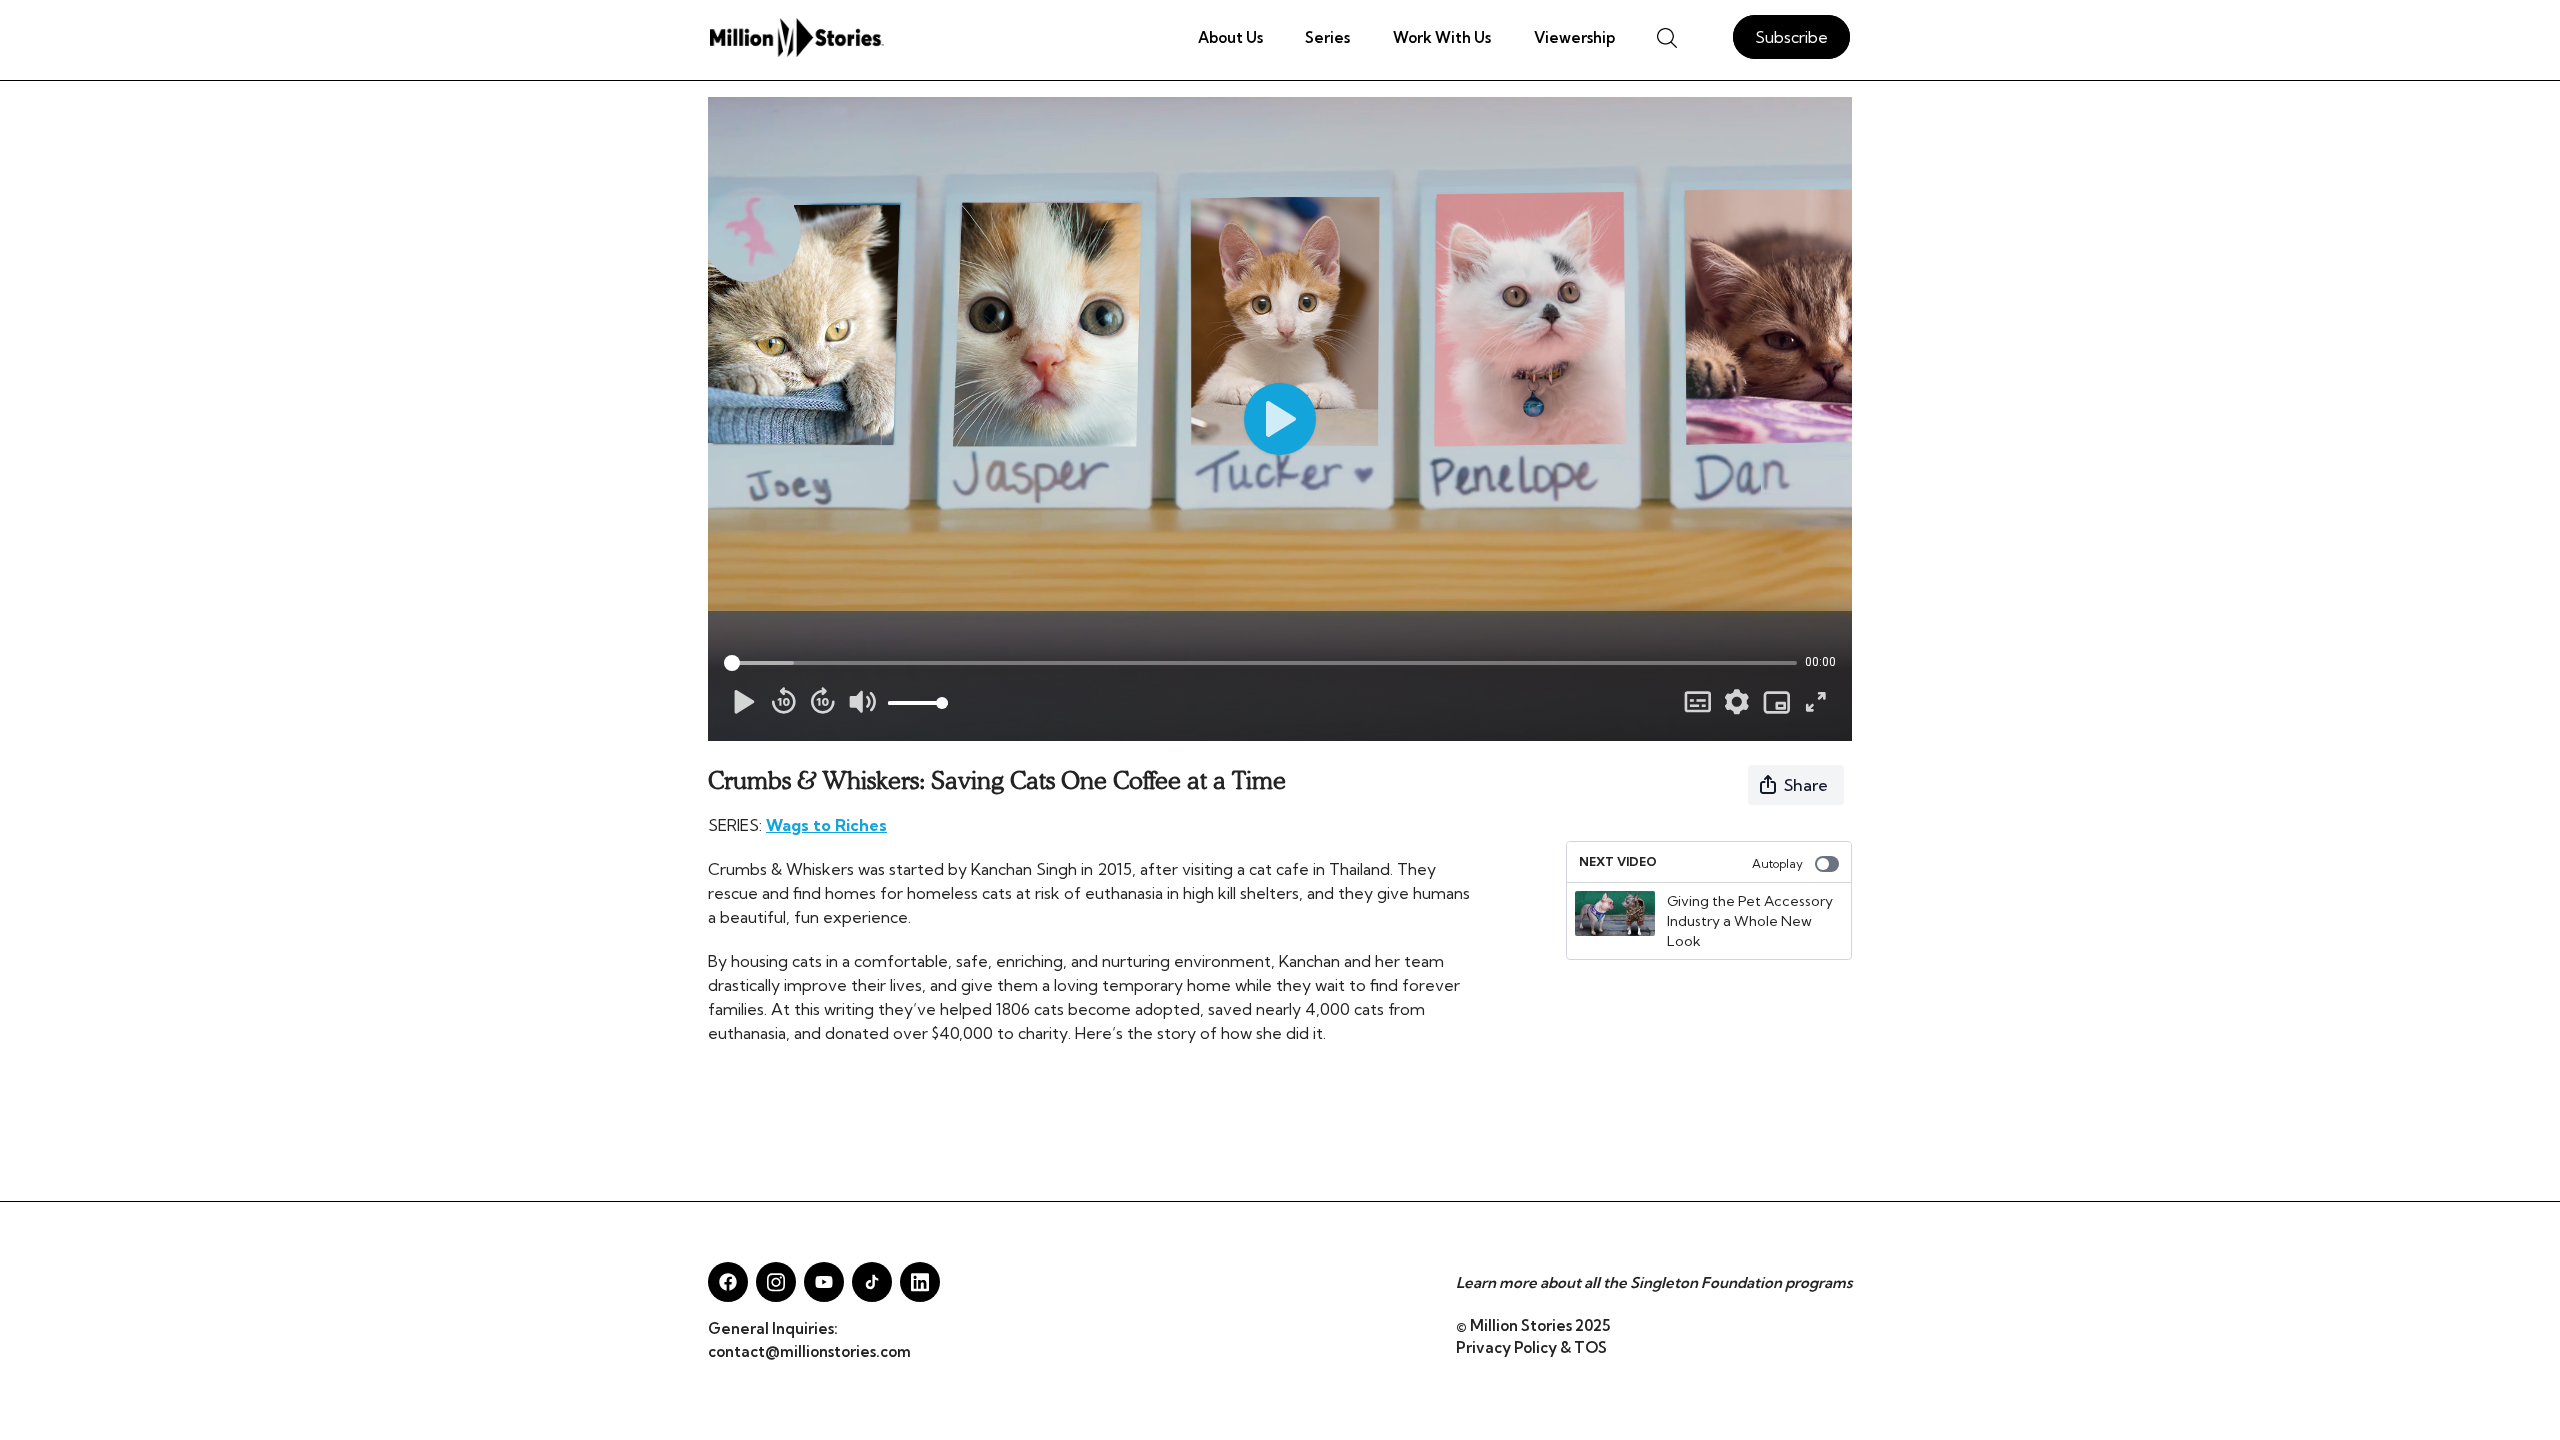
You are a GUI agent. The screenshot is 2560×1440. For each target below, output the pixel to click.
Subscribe (1791, 37)
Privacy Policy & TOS (1531, 1347)
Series (1327, 37)
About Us (1230, 37)
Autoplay (1777, 863)
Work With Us (1442, 37)
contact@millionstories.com (809, 1351)
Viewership (1574, 37)
